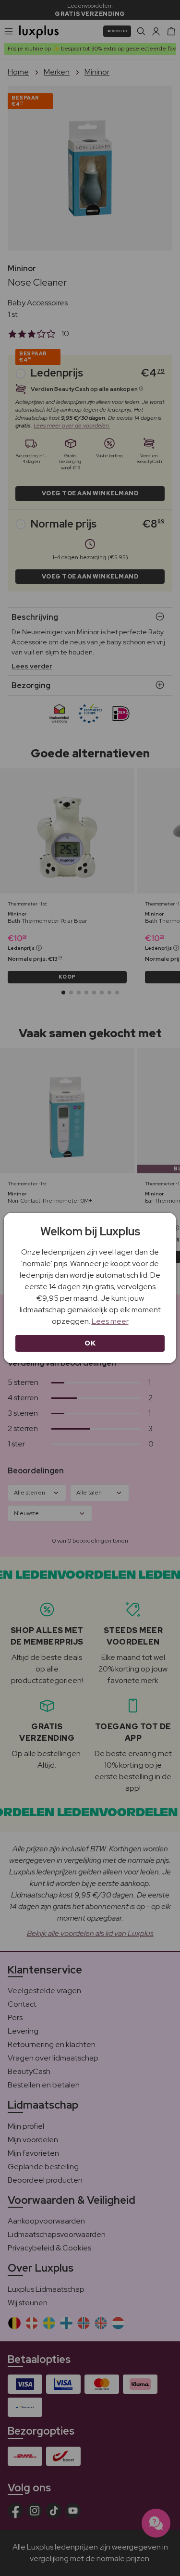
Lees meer (110, 1321)
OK (90, 1343)
